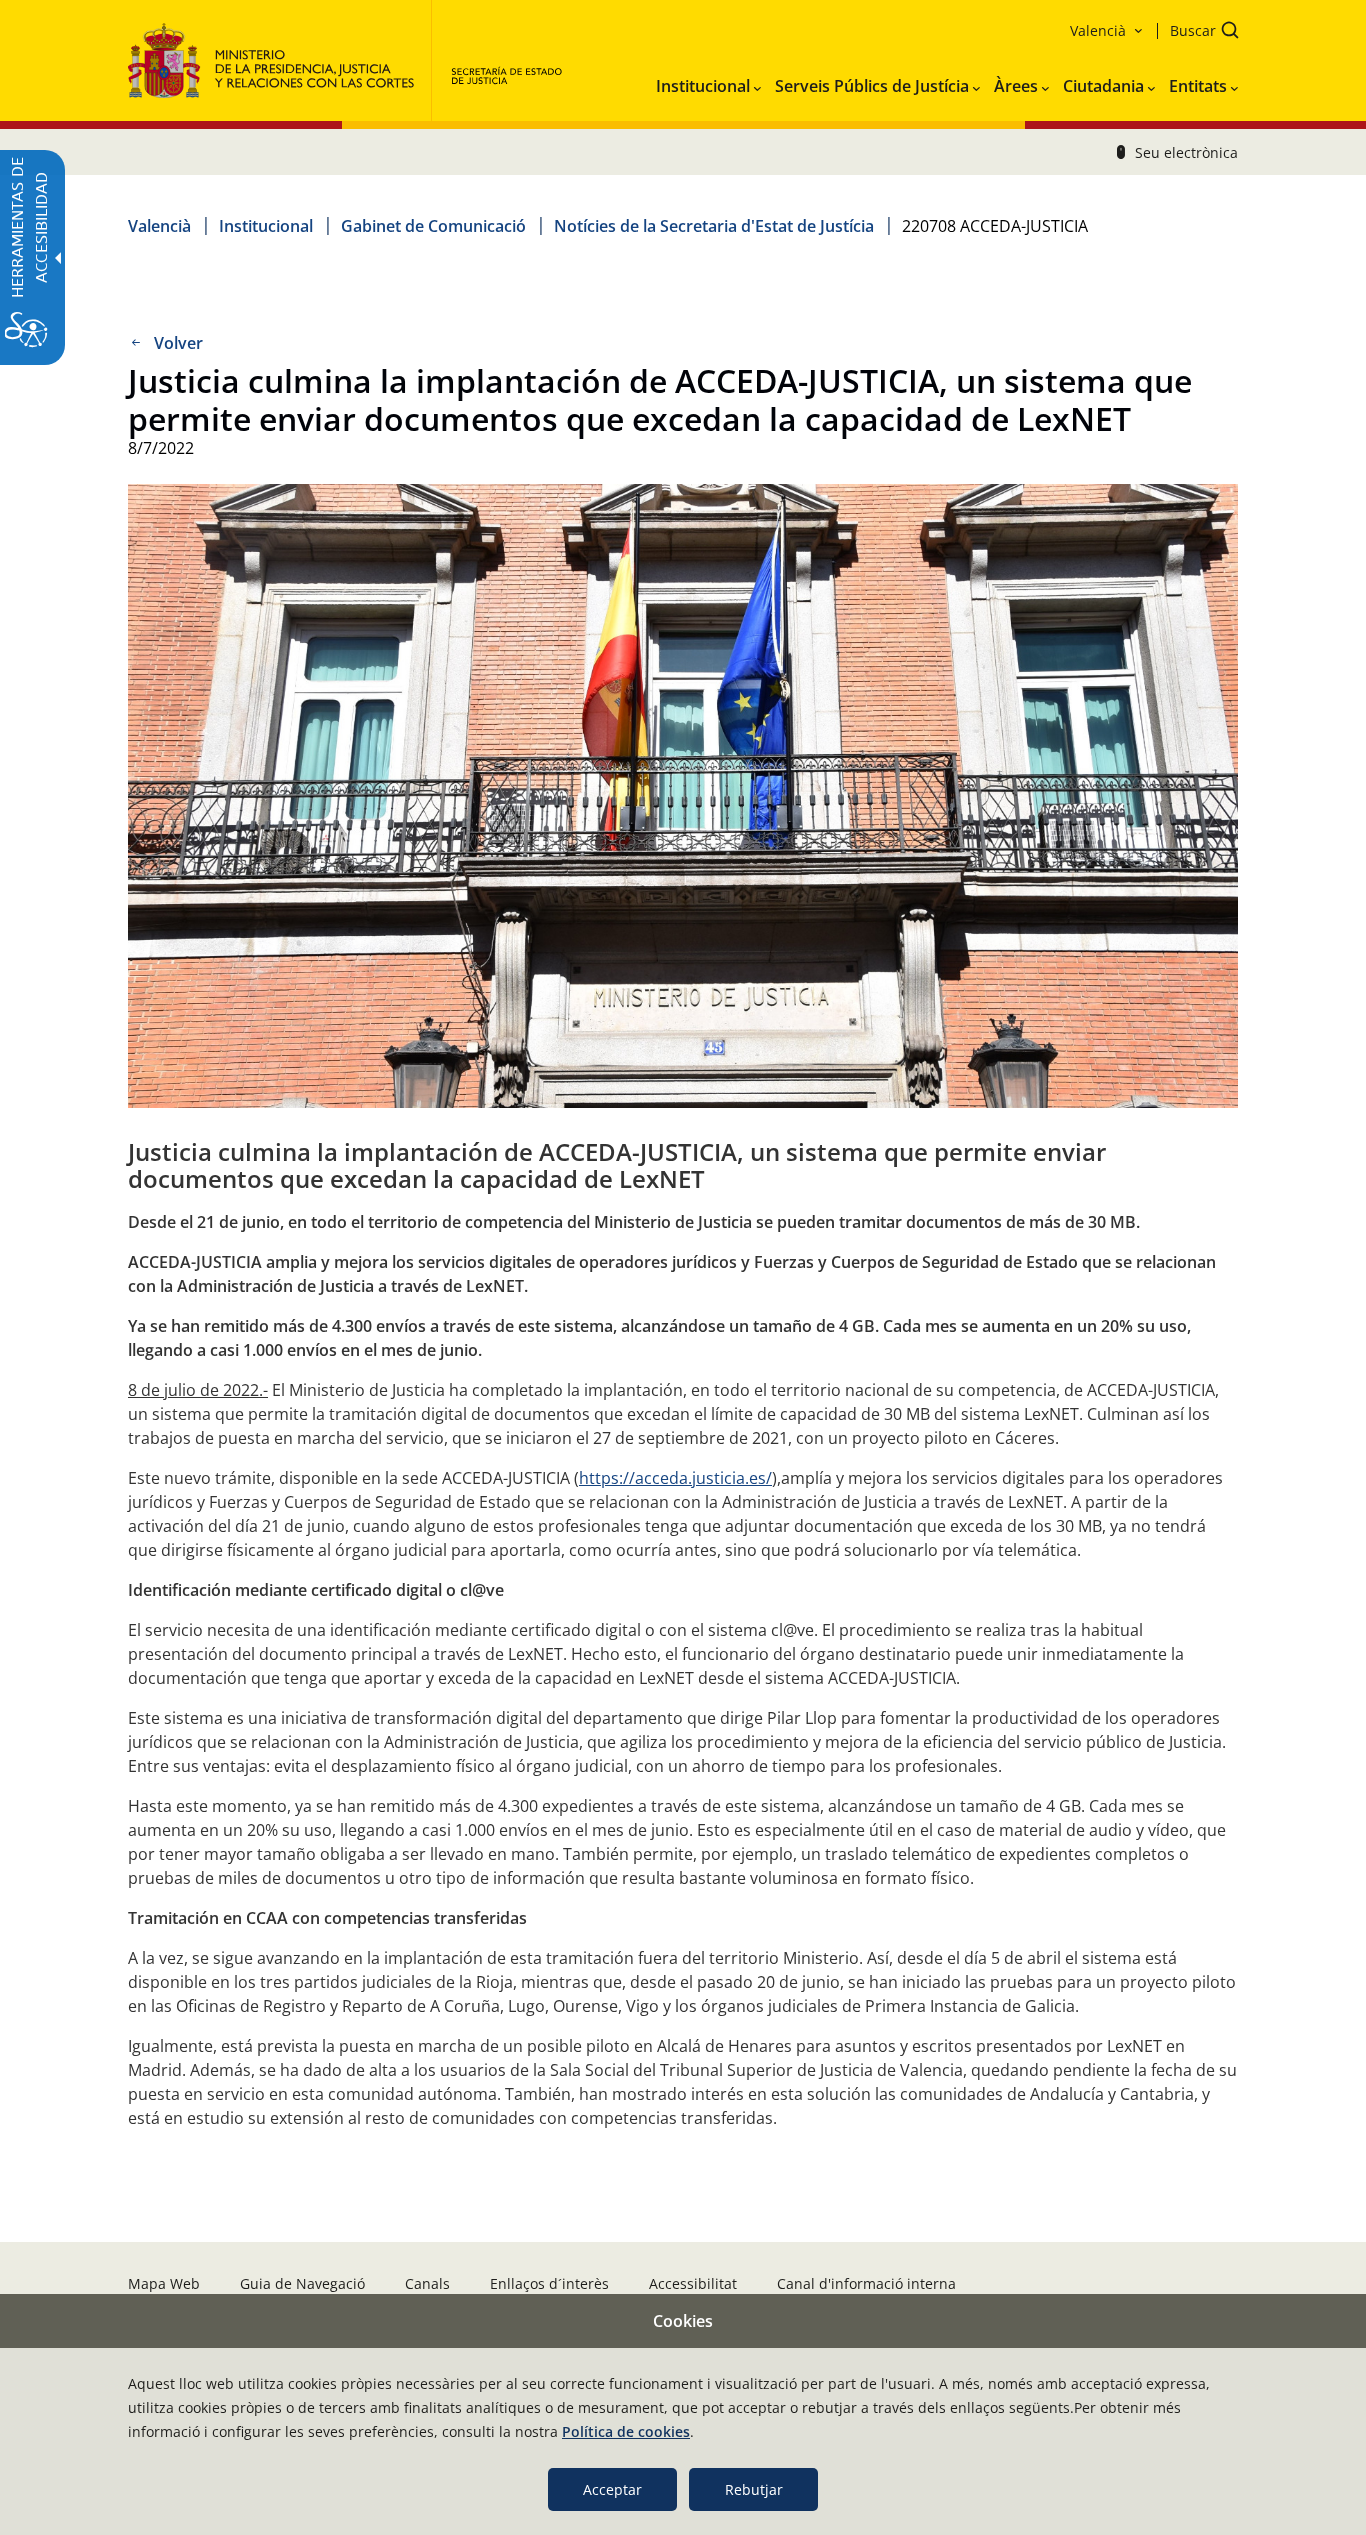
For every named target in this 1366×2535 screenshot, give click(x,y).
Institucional (266, 226)
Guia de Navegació (302, 2283)
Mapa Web (164, 2283)
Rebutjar (754, 2489)
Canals (427, 2283)
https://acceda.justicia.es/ (675, 1478)
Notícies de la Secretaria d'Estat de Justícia (714, 226)
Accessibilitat (693, 2283)
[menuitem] (708, 82)
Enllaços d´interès (549, 2283)
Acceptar (612, 2489)
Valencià (159, 226)
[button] (1198, 32)
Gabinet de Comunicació (433, 226)
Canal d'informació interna (866, 2283)
